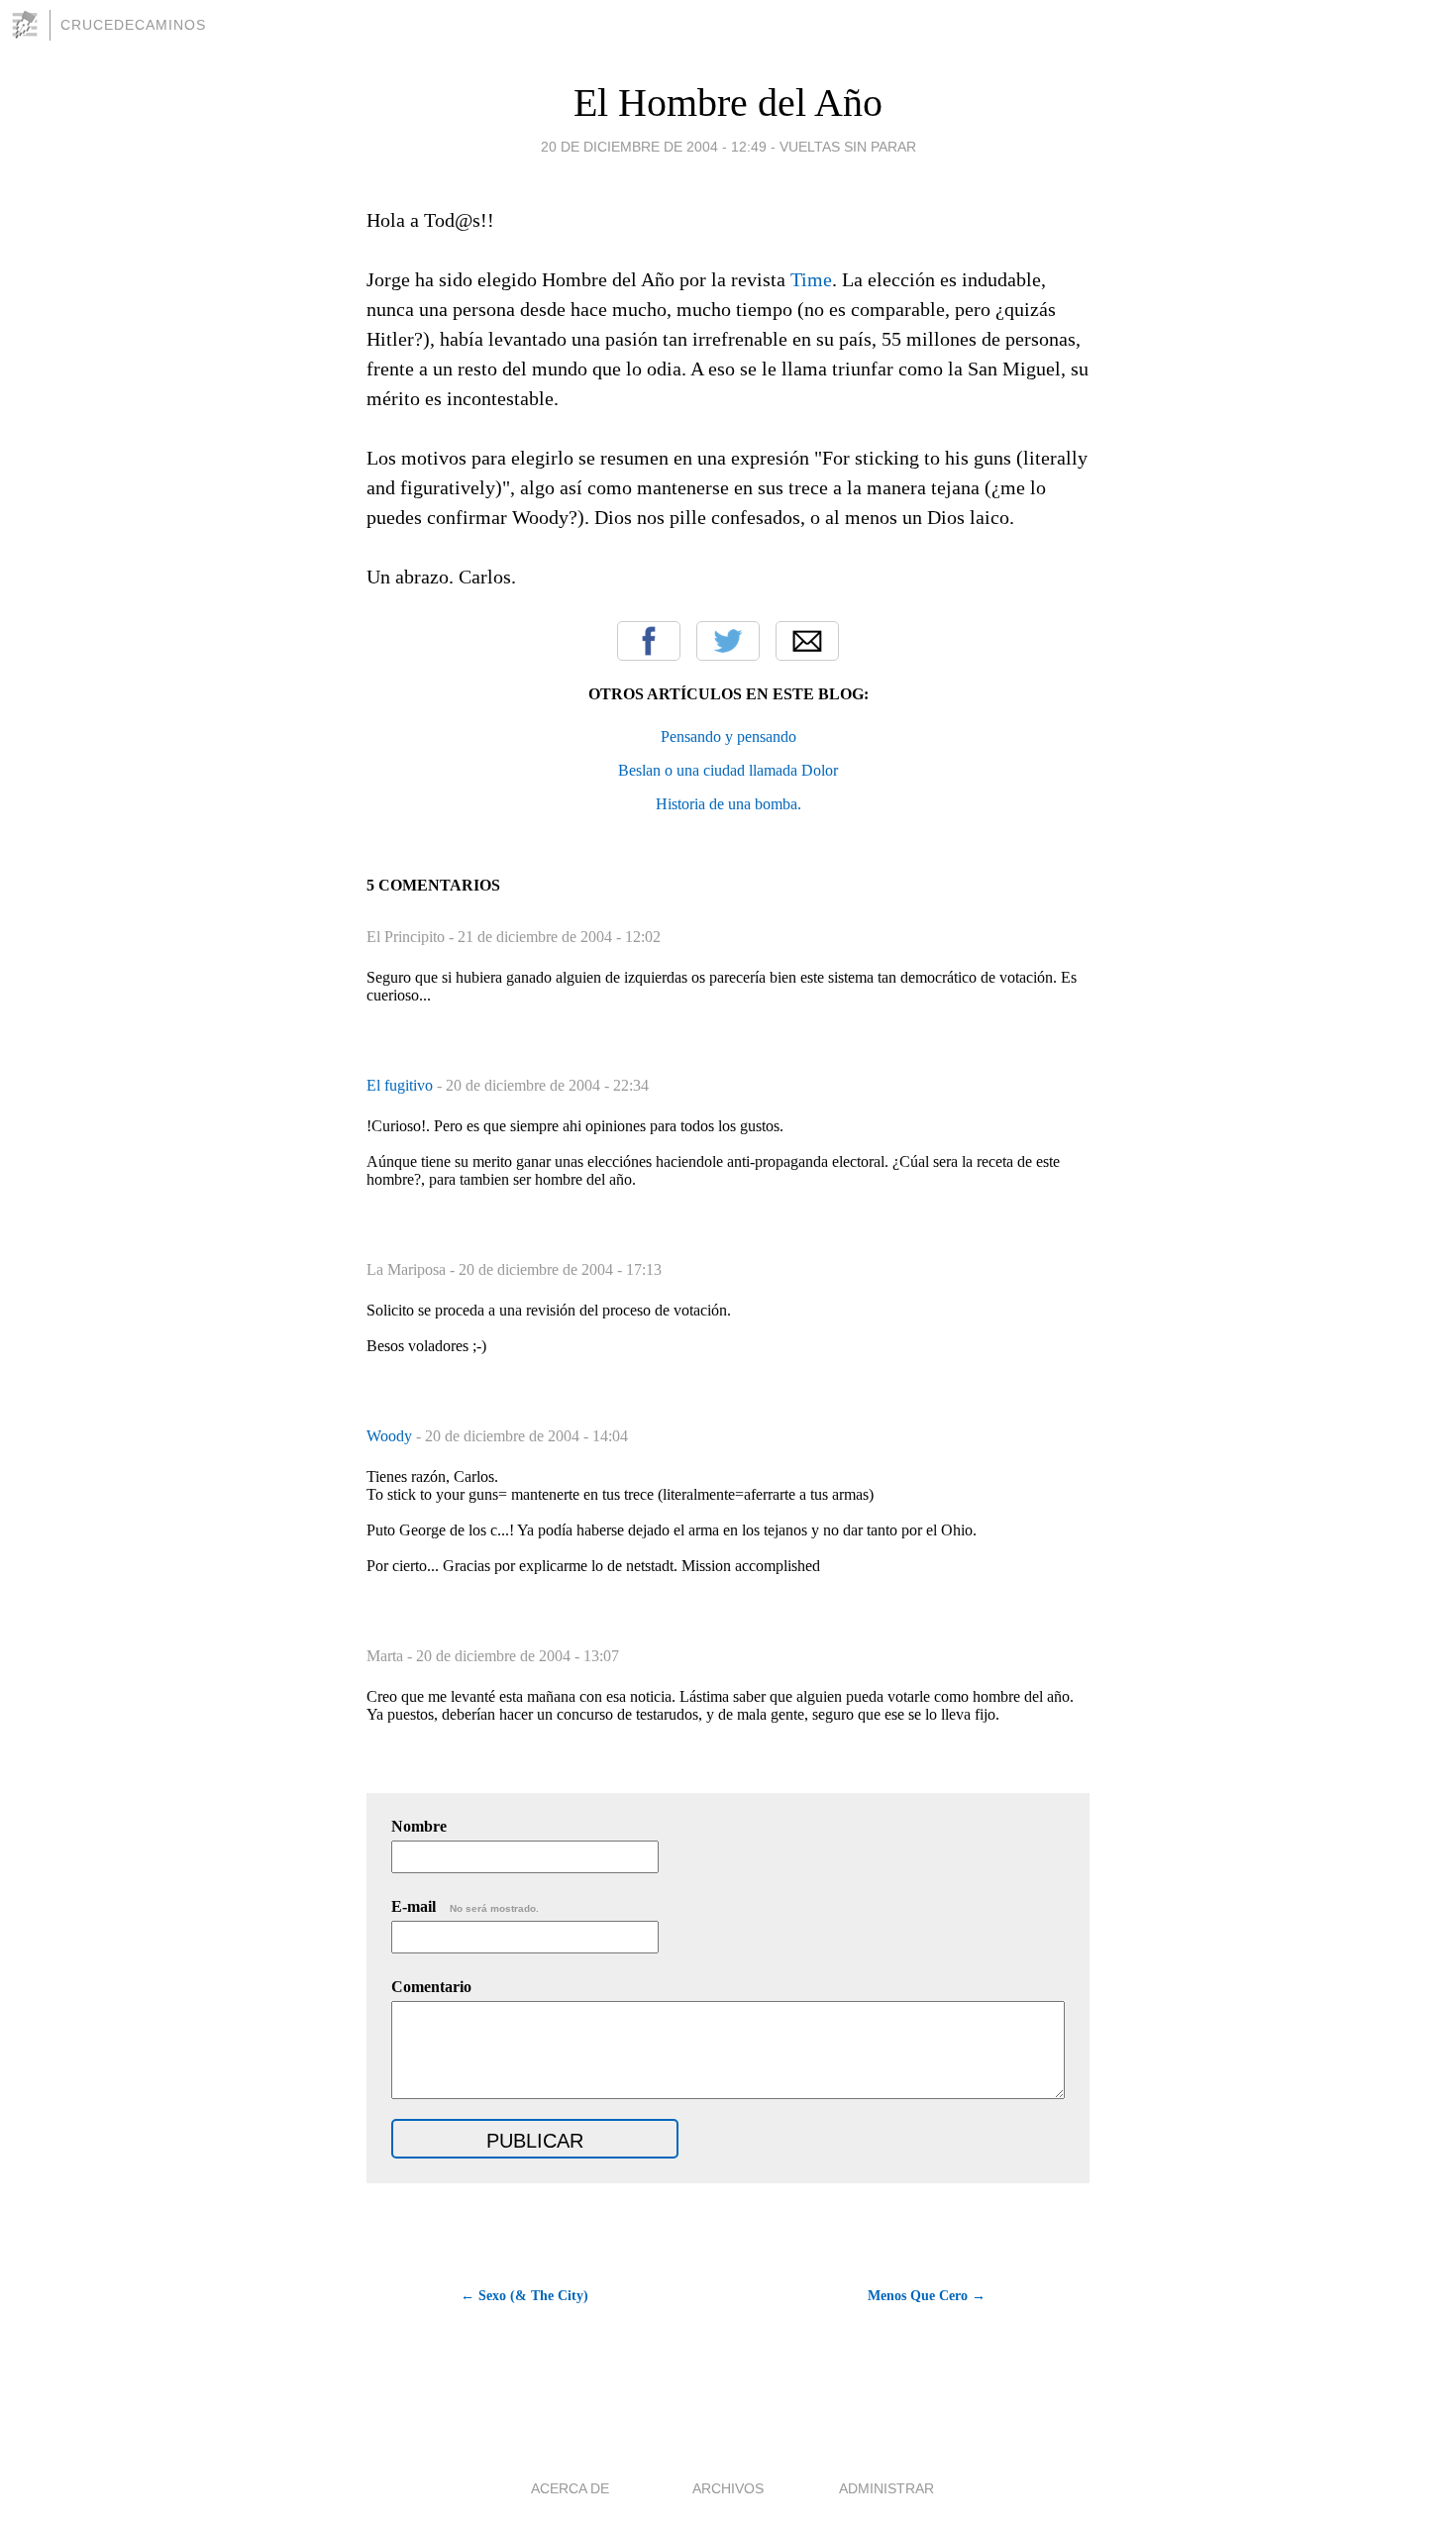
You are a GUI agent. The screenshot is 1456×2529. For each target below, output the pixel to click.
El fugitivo (402, 1085)
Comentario (431, 1987)
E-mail (465, 1906)
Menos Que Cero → (927, 2296)
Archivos (728, 2488)
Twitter (728, 641)
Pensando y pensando (728, 737)
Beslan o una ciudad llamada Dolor (728, 770)
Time (811, 279)
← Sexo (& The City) (524, 2296)
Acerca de (570, 2488)
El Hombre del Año (728, 103)
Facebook (649, 641)
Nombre (419, 1826)
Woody (391, 1436)
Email (807, 641)
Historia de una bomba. (728, 804)
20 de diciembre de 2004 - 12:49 (654, 147)
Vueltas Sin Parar (848, 147)
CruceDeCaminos (133, 25)
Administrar (886, 2488)
